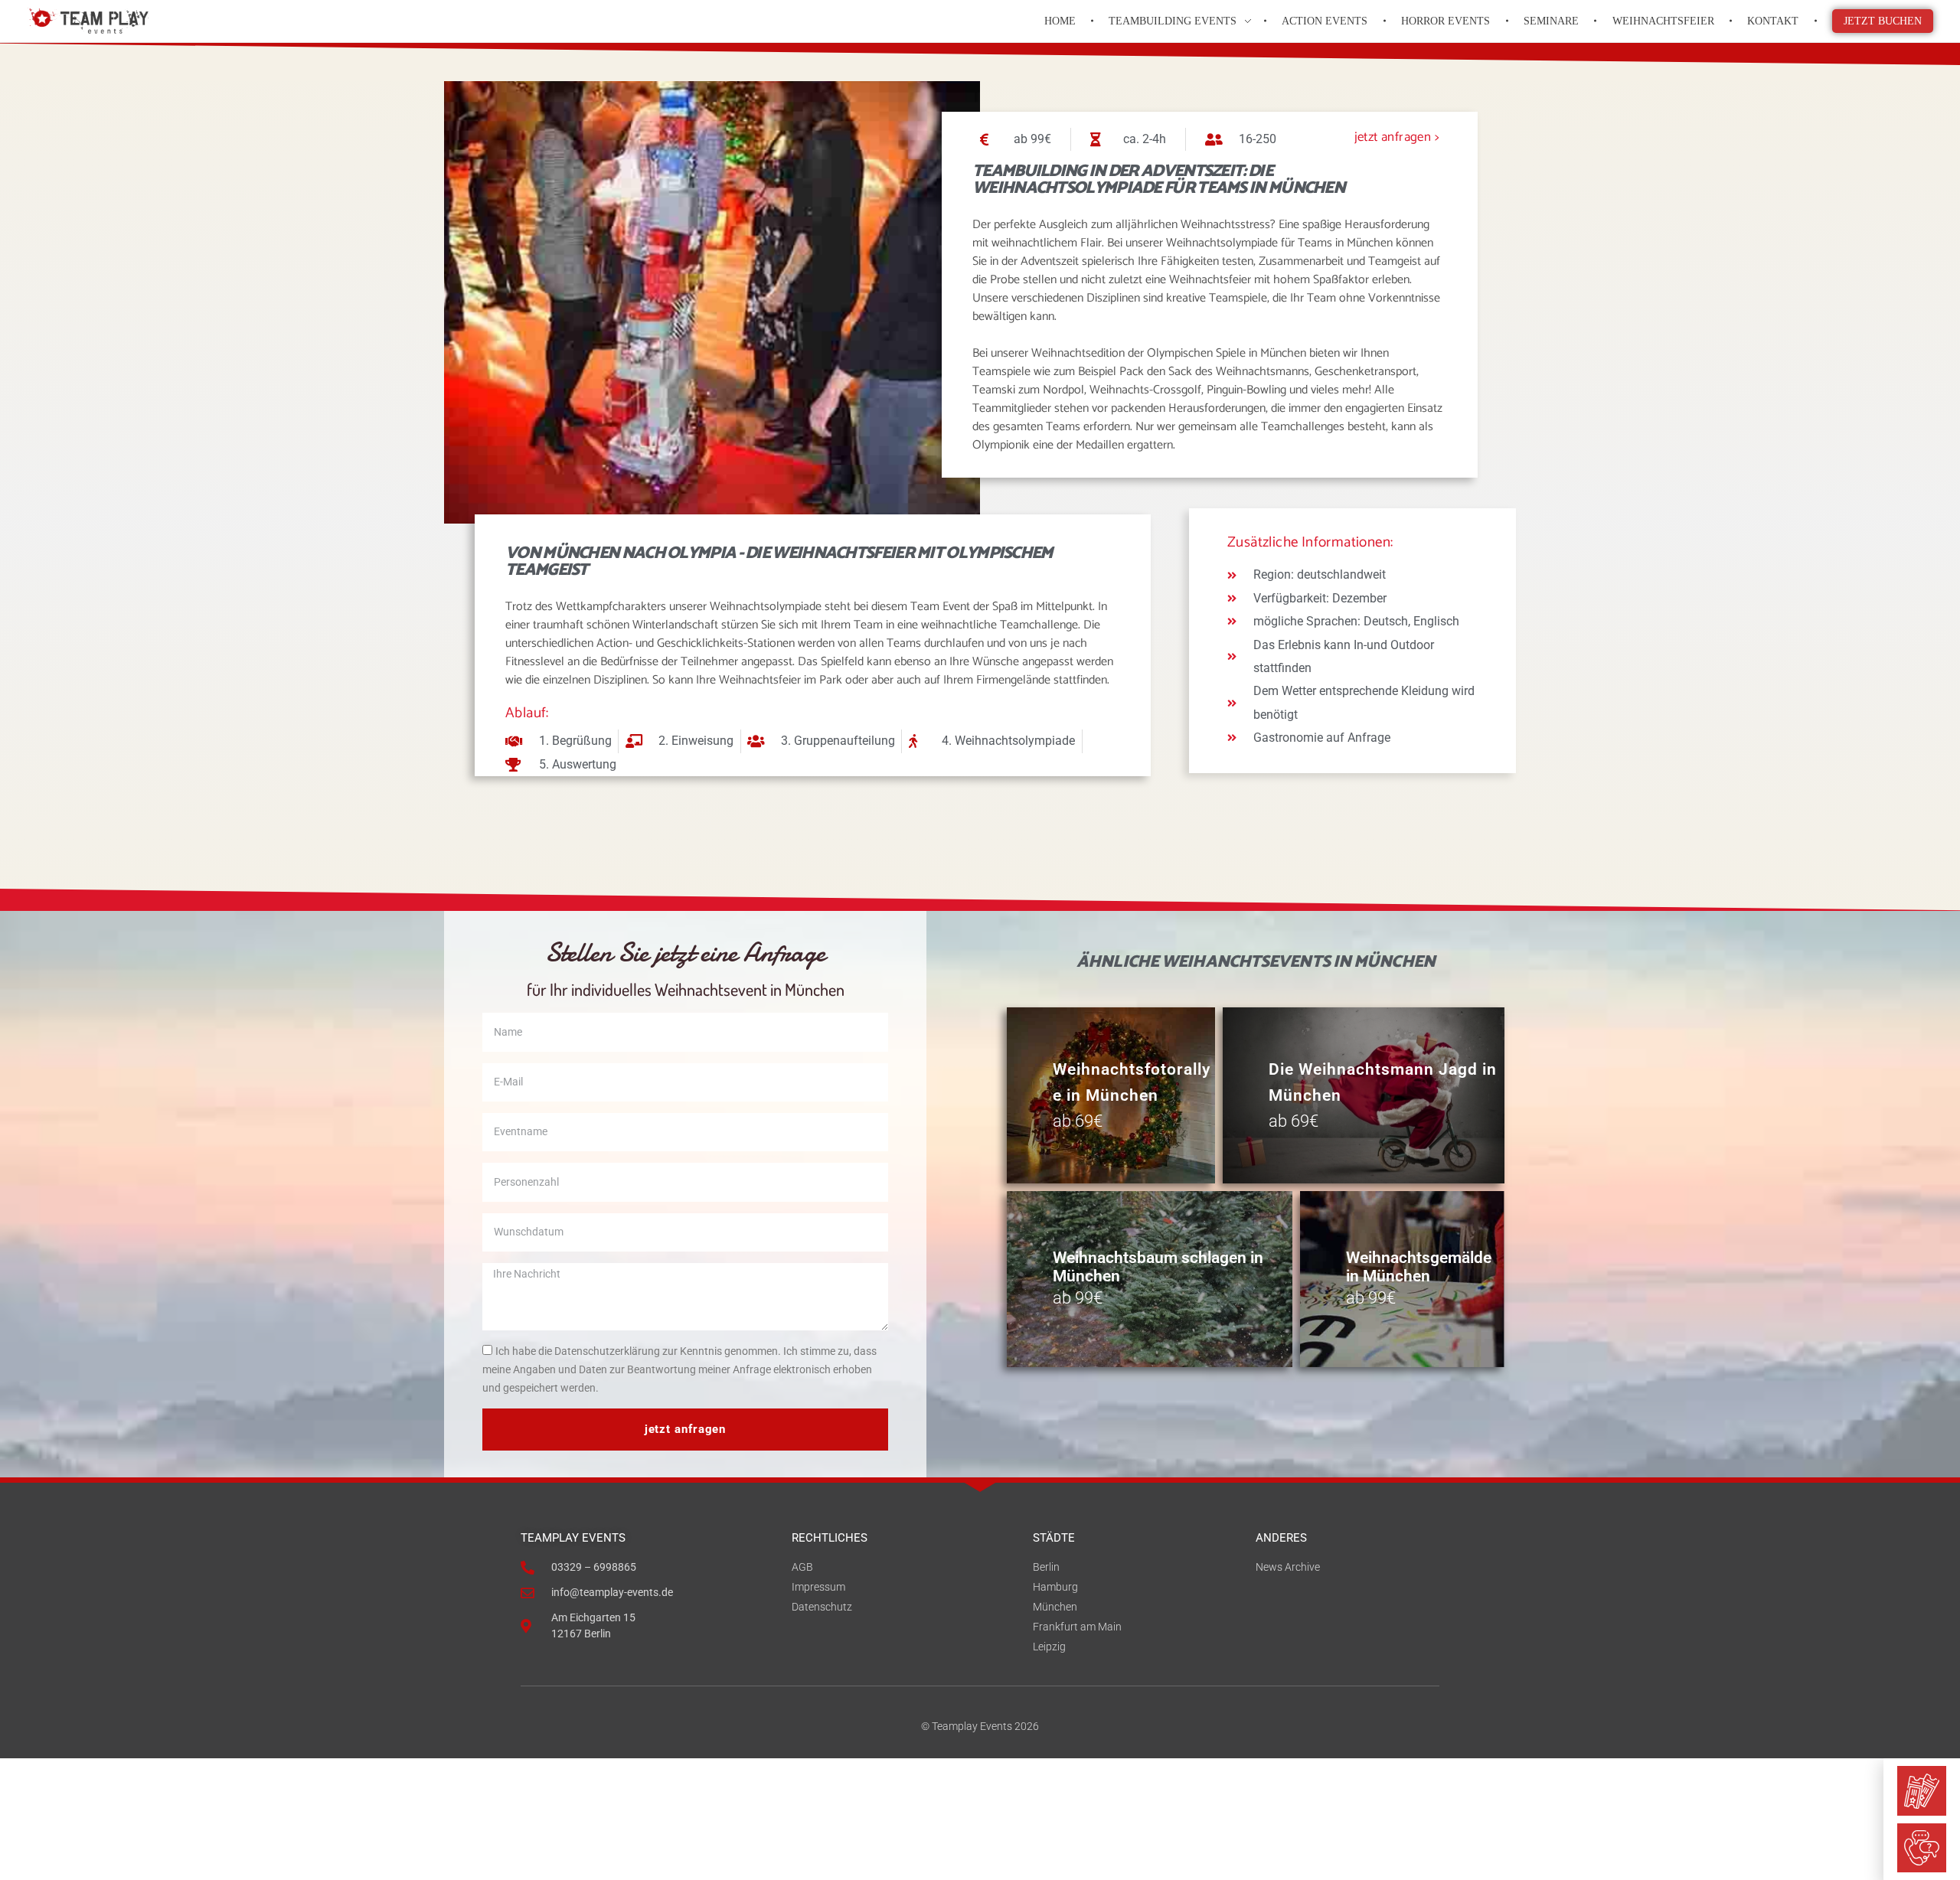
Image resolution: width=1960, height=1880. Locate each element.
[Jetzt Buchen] (1922, 1790)
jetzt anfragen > (1397, 137)
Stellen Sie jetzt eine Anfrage (685, 953)
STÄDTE (1054, 1538)
